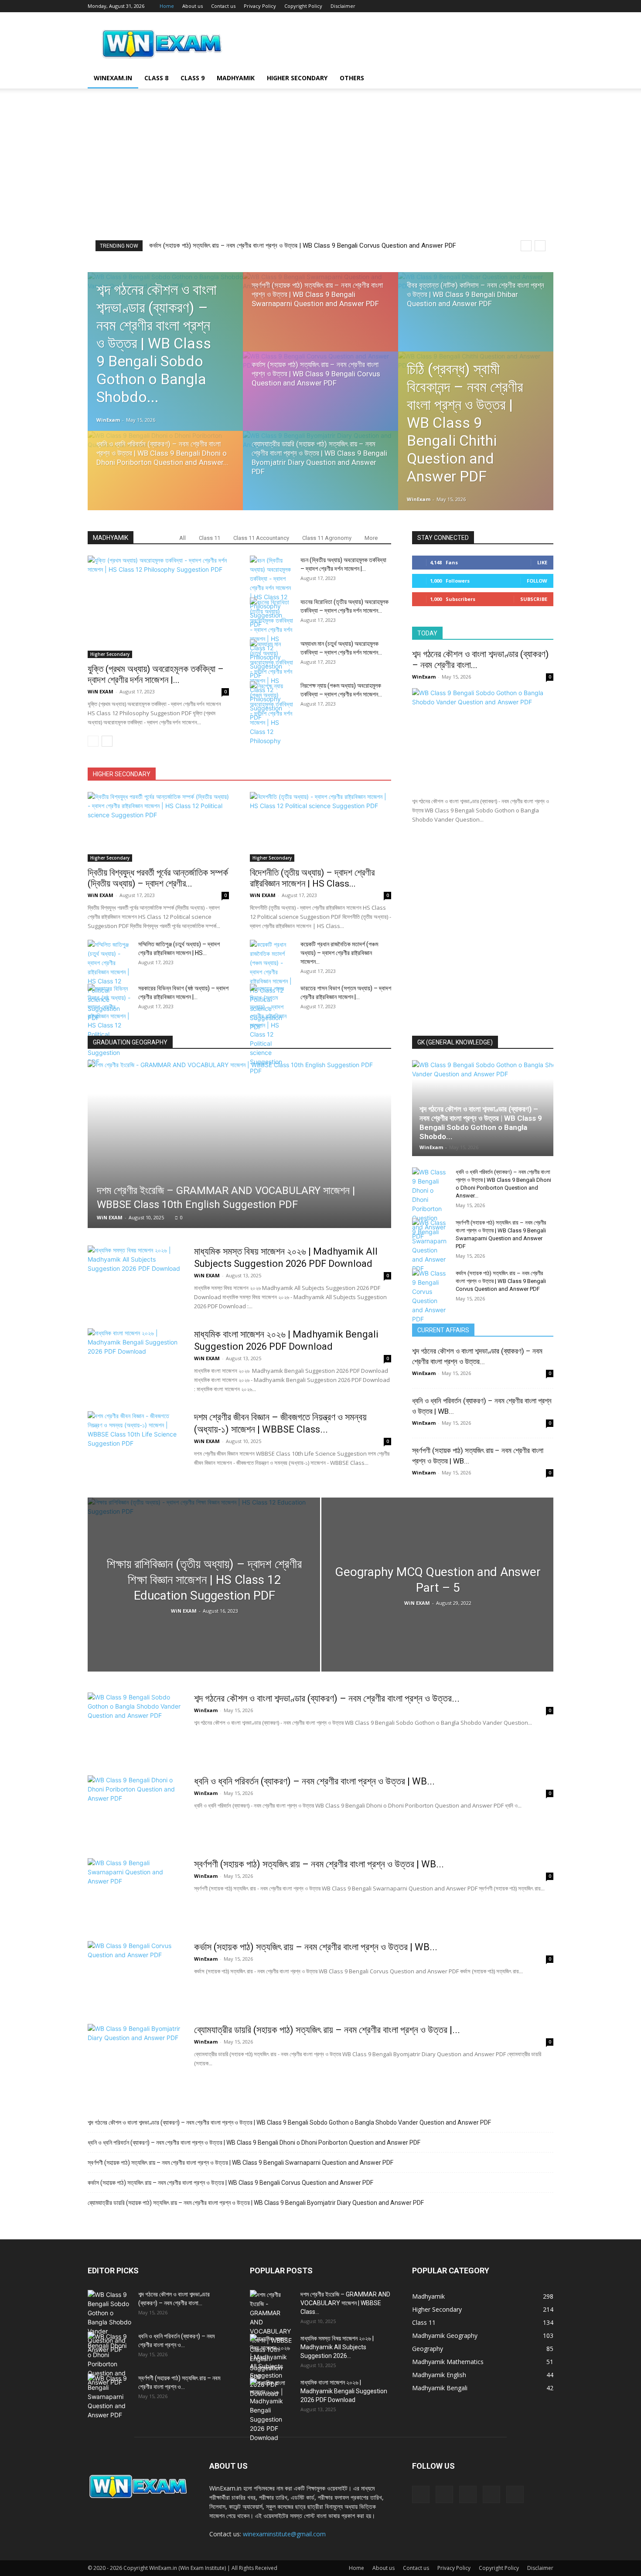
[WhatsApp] (532, 6)
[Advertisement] (320, 175)
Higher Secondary (297, 78)
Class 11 (210, 538)
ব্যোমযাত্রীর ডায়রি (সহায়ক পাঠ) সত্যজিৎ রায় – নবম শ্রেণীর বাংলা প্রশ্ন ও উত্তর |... (327, 2030)
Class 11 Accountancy (261, 538)
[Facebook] (489, 6)
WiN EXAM (101, 691)
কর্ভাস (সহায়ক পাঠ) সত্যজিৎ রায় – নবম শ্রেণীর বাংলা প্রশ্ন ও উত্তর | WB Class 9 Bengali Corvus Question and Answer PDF (303, 246)
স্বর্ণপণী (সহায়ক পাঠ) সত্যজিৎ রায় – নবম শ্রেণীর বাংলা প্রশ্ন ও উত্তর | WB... (319, 1864)
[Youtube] (547, 6)
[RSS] (504, 6)
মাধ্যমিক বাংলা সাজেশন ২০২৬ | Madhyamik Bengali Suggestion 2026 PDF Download (344, 2391)
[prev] (526, 246)
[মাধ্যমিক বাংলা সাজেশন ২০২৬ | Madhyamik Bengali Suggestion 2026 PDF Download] (135, 1361)
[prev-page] (93, 741)
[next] (540, 246)
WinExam (108, 420)
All (182, 538)
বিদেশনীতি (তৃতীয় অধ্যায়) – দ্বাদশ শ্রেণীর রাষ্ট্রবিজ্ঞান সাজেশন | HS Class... (312, 878)
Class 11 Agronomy (327, 538)
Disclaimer (343, 6)
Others (352, 78)
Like (542, 562)
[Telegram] (518, 6)
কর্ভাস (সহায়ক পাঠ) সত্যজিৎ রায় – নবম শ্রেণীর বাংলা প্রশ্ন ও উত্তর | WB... (316, 1947)
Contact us (223, 6)
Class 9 (193, 78)
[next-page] (107, 741)
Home (167, 6)
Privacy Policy (260, 6)
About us (193, 6)
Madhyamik (236, 78)
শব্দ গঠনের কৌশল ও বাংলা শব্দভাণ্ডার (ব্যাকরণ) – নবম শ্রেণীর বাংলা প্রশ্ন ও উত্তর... (327, 1698)
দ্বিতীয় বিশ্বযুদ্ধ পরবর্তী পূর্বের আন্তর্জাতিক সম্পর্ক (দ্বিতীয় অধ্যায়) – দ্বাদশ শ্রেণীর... (158, 878)
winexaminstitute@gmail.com (284, 2534)
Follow (537, 581)
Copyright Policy (303, 6)
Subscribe (534, 599)
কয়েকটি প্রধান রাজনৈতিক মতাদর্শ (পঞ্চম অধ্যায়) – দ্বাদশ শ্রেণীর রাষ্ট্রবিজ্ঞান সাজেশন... (339, 953)
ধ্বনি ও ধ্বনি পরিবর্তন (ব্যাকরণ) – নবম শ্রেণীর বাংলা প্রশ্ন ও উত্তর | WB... (314, 1781)
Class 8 (156, 78)
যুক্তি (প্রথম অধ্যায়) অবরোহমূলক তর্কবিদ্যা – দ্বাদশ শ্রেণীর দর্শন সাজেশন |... (156, 674)
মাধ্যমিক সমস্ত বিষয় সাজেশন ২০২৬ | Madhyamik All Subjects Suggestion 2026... (337, 2347)
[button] (543, 79)
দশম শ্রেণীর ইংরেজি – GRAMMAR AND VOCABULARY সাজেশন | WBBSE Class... (345, 2303)
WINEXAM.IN (113, 78)
